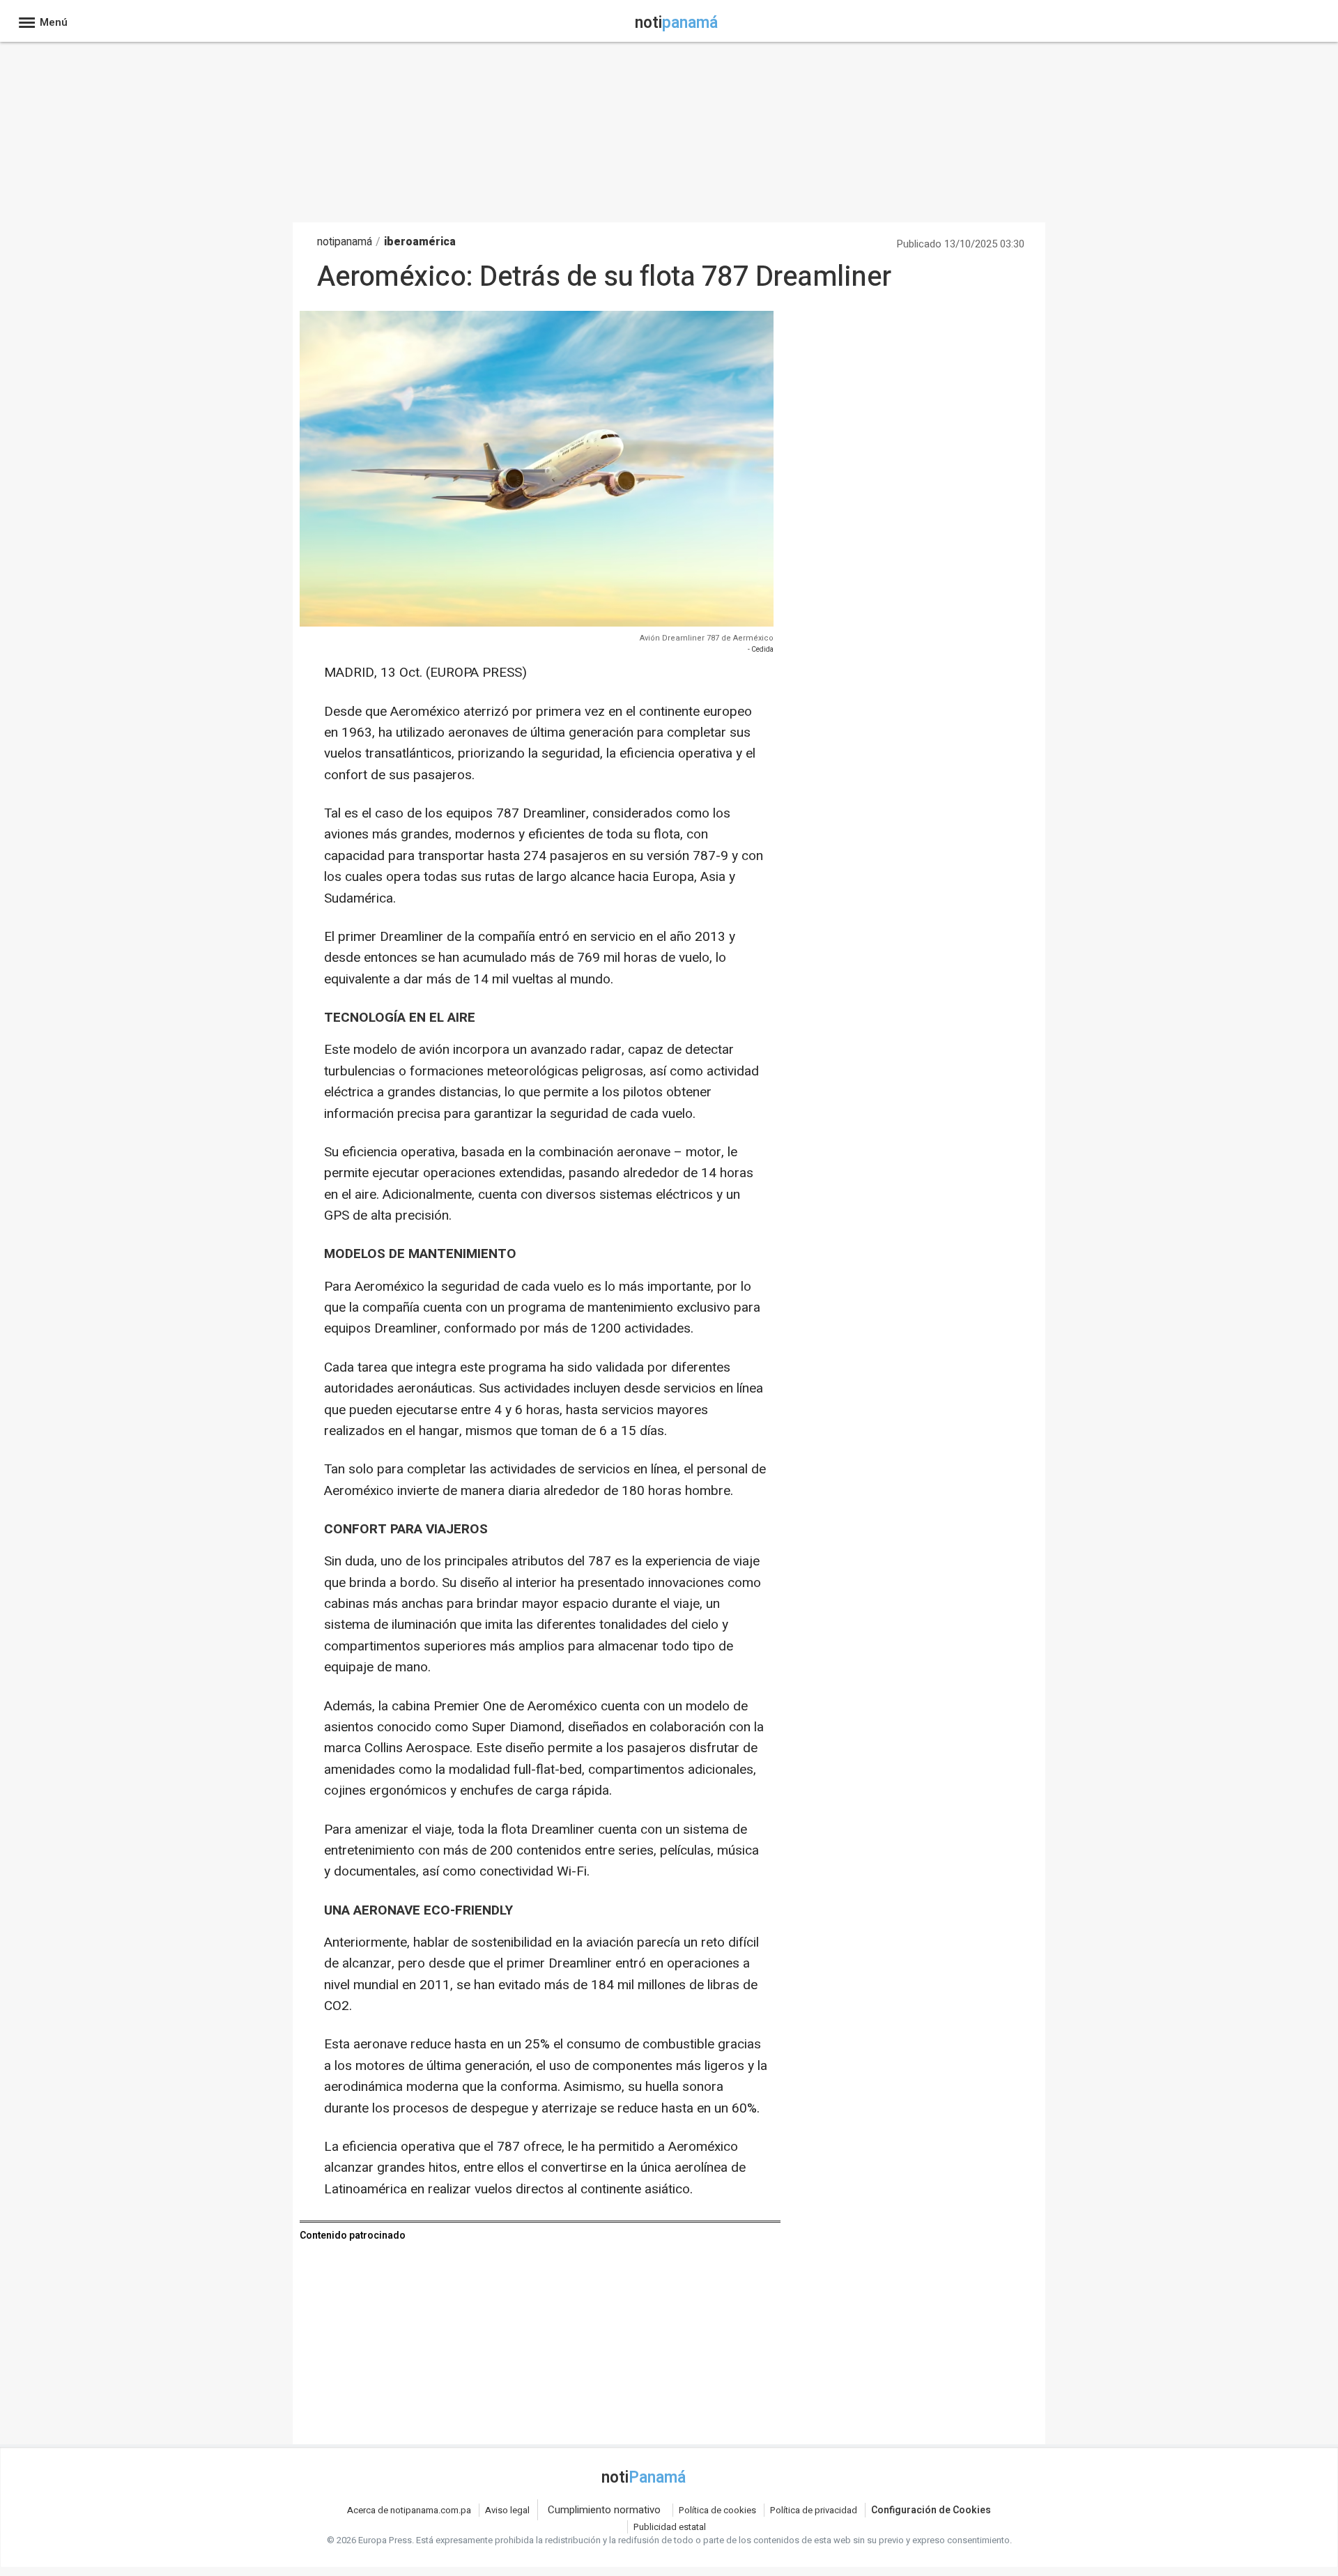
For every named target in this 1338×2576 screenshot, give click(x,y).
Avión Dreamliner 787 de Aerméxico (707, 638)
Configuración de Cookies (931, 2510)
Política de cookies (717, 2510)
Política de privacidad (814, 2510)
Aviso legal (507, 2510)
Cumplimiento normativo (604, 2510)
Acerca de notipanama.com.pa (409, 2510)
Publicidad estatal (670, 2527)
